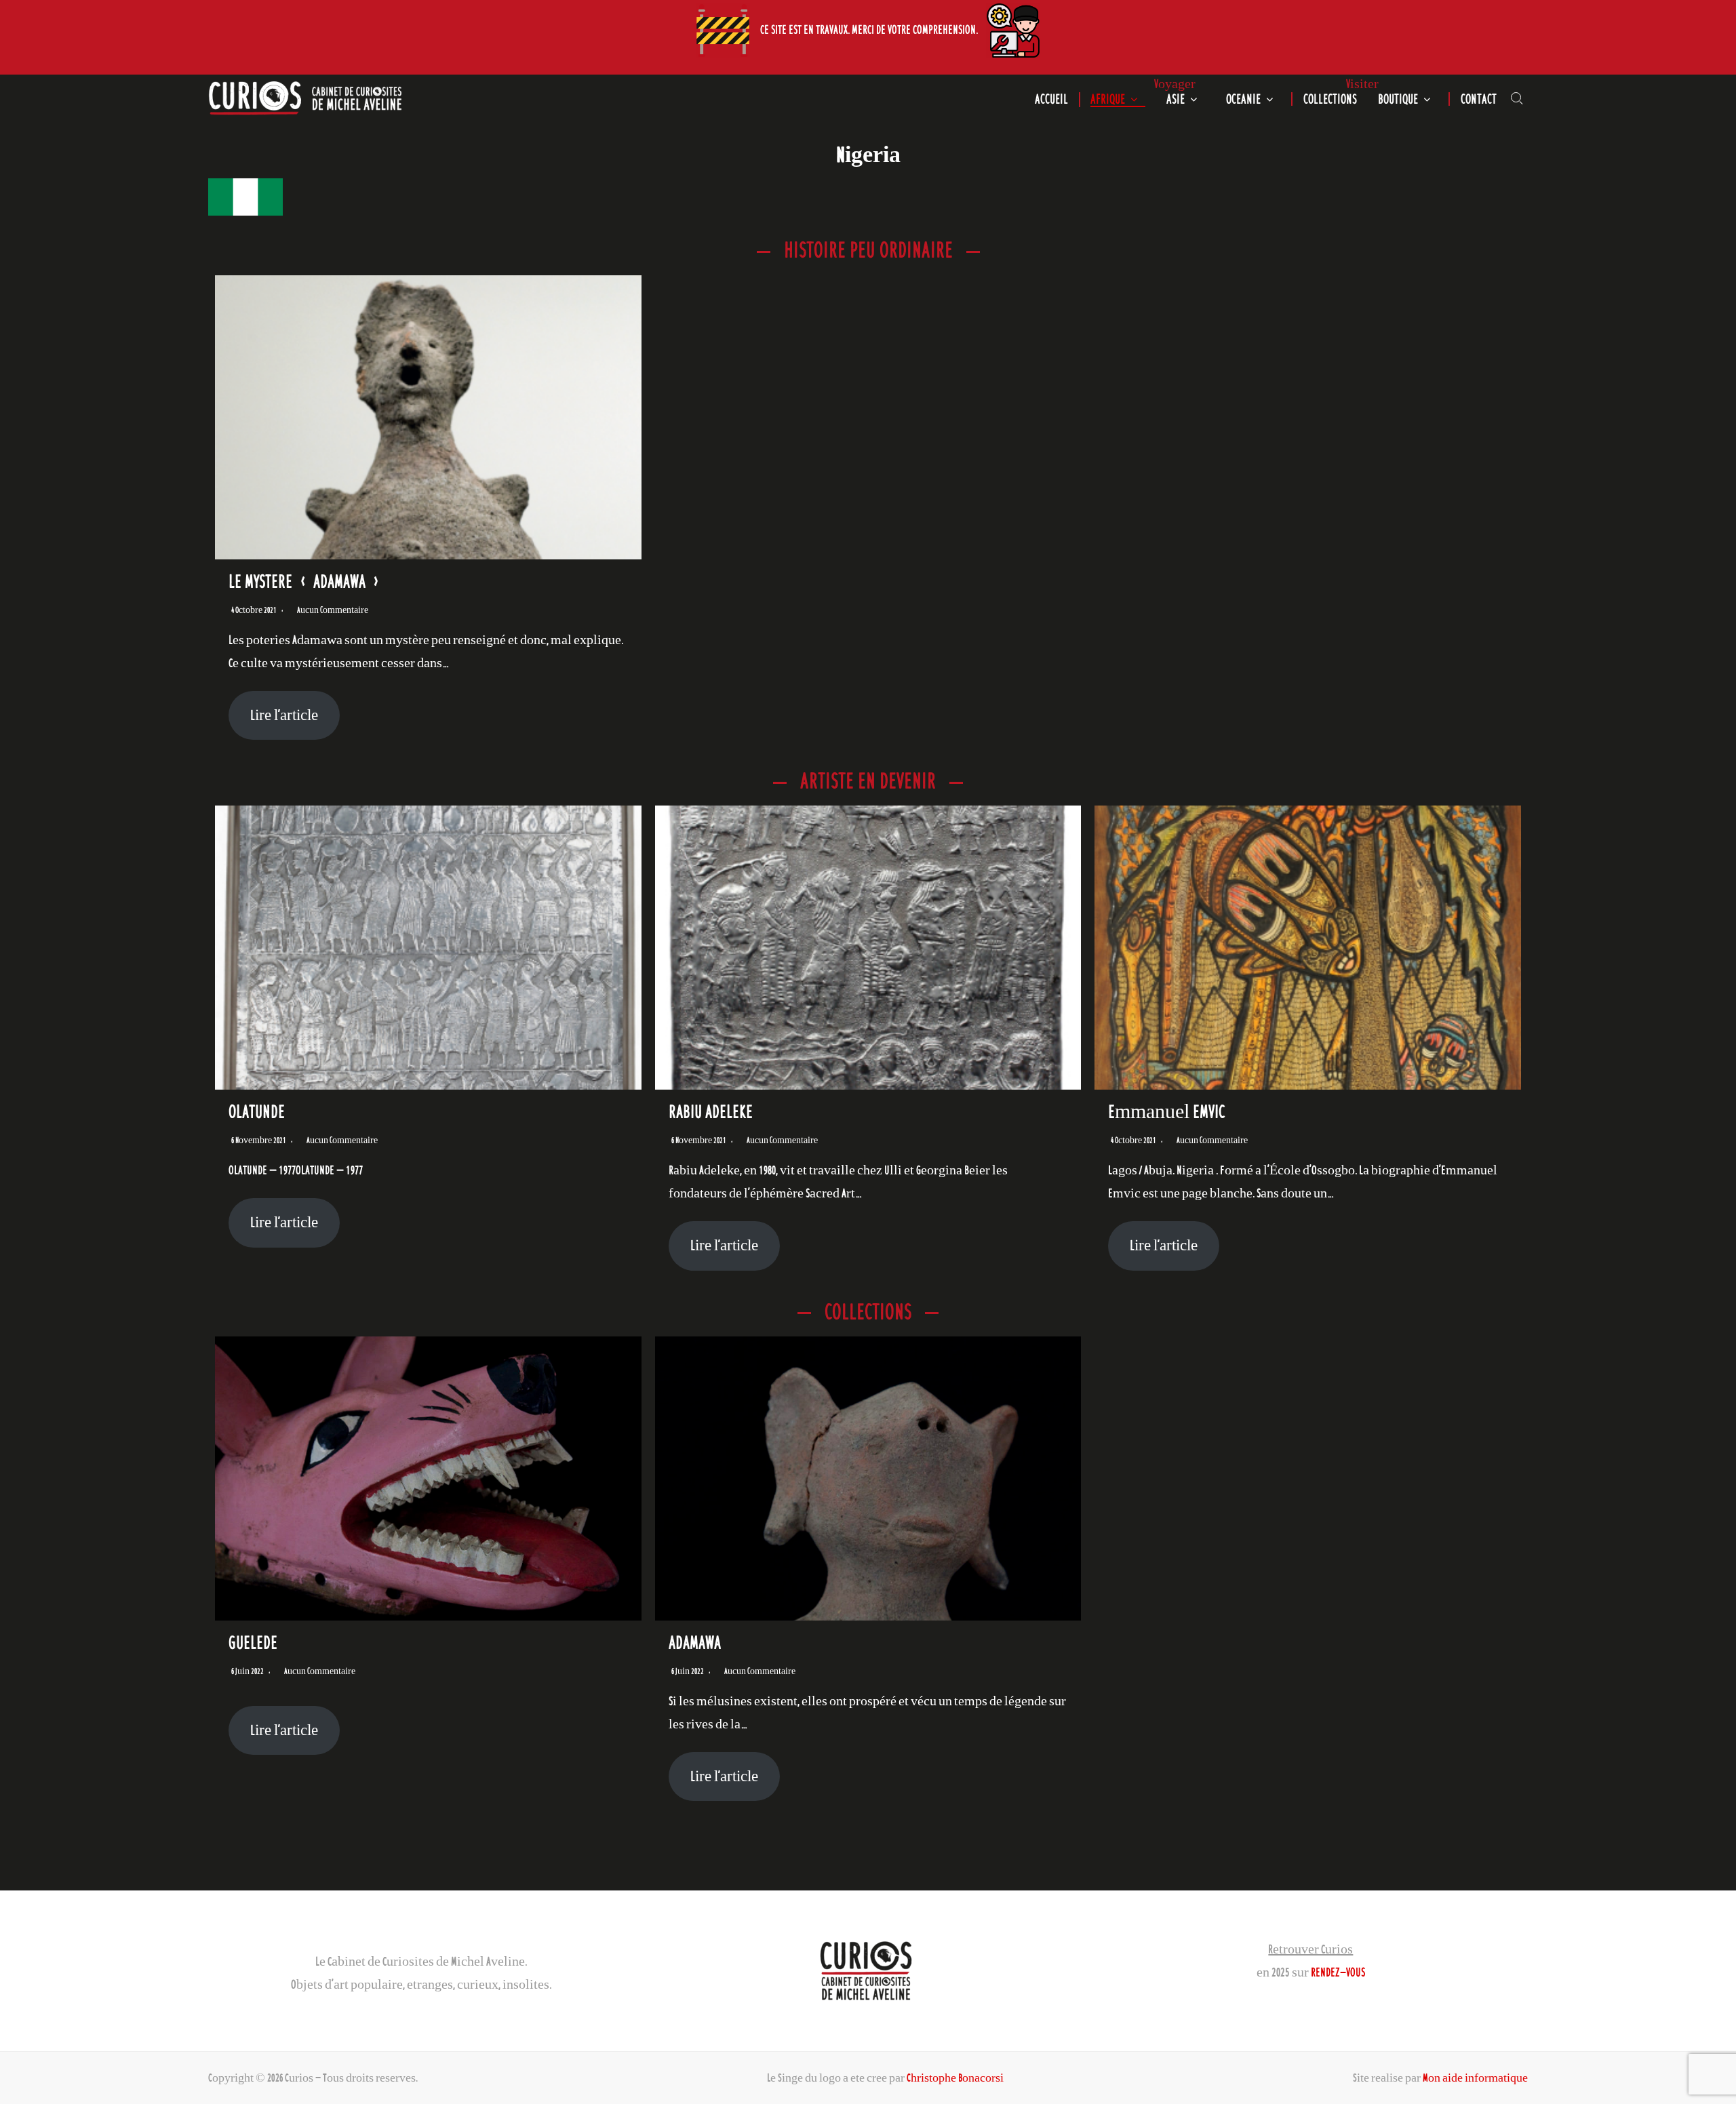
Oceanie (1243, 99)
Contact (1479, 99)
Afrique (1108, 99)
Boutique (1398, 99)
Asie (1176, 99)
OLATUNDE (257, 1111)
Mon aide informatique (1475, 2078)
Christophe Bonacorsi (955, 2078)
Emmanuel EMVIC (1167, 1111)
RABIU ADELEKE (711, 1111)
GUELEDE (253, 1642)
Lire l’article (284, 715)
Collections (1330, 99)
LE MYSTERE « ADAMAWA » (306, 581)
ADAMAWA (695, 1642)
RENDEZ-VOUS (1338, 1972)
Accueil (1051, 99)
